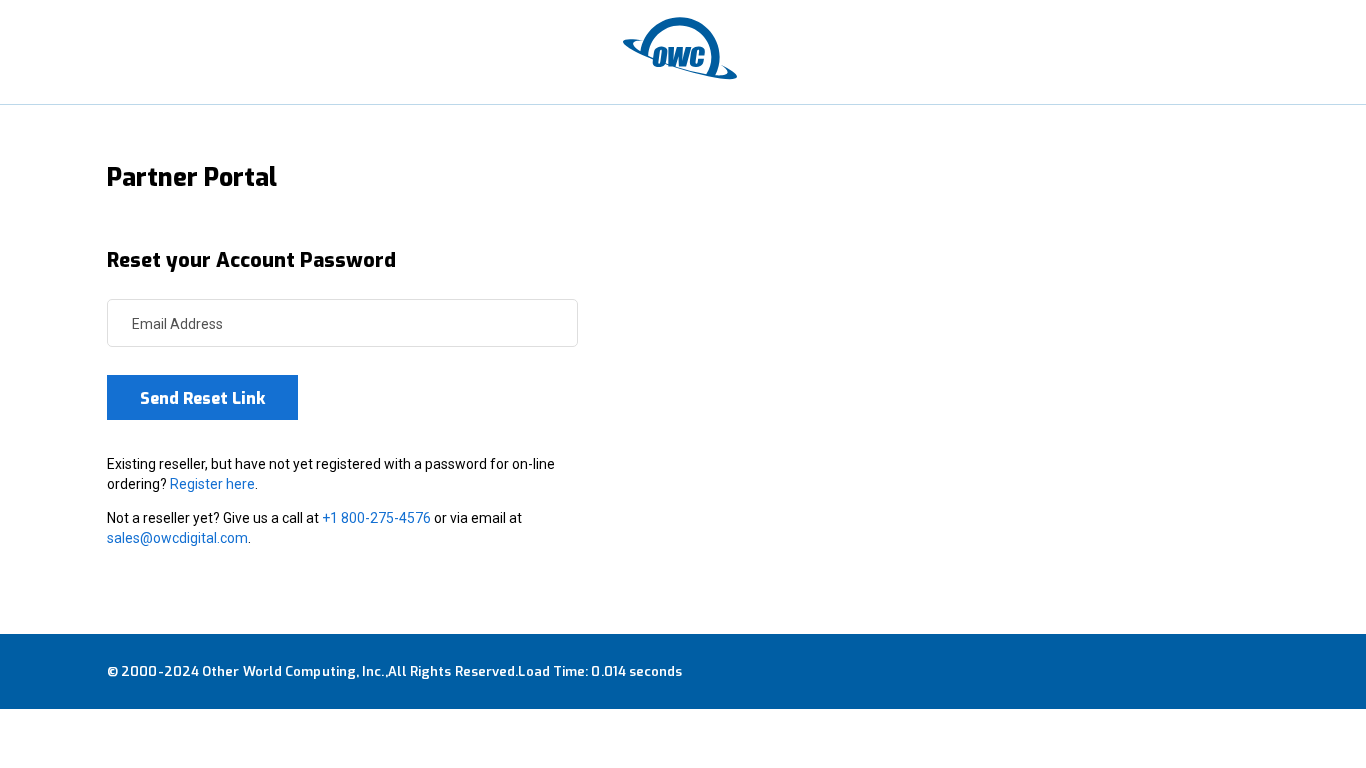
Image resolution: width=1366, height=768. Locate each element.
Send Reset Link (202, 398)
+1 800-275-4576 (376, 518)
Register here (212, 484)
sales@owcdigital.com (177, 538)
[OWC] (683, 52)
